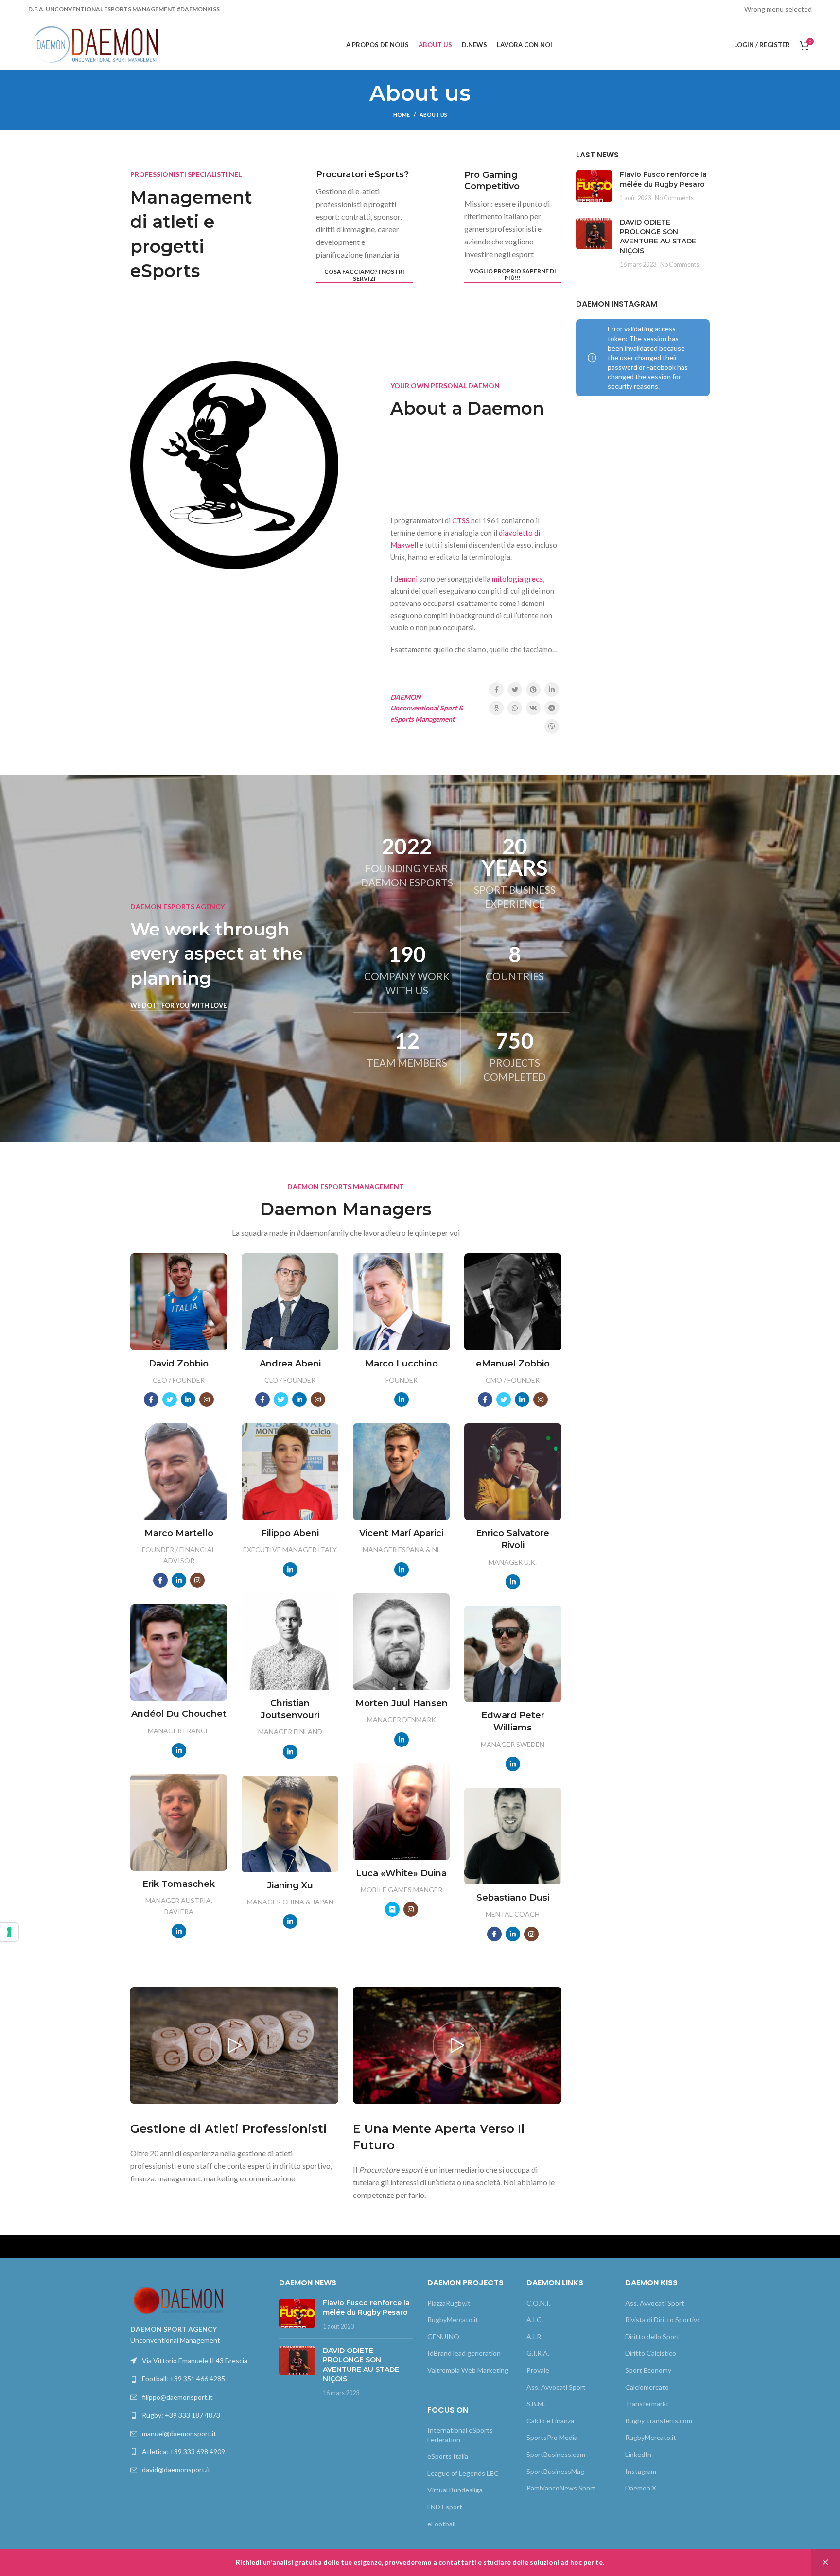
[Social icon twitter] (170, 1400)
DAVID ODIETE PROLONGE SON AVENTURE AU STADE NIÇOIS (658, 236)
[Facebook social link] (679, 10)
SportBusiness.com (556, 2454)
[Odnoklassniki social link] (496, 708)
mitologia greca (517, 579)
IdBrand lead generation (464, 2353)
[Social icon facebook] (151, 1400)
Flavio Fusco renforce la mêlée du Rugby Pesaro (663, 179)
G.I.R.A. (538, 2353)
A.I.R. (534, 2337)
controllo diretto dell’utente (462, 486)
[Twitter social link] (691, 10)
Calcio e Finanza (550, 2421)
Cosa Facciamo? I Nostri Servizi (364, 275)
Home (402, 114)
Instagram (641, 2471)
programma (502, 461)
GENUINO (443, 2337)
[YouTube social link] (716, 10)
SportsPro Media (552, 2437)
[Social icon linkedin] (188, 1400)
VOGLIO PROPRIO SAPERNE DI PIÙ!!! (513, 275)
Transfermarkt (647, 2404)
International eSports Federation (460, 2435)
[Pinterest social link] (533, 690)
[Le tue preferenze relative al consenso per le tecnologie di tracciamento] (9, 1932)
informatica (410, 449)
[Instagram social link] (703, 10)
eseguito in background (429, 474)
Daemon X (641, 2488)
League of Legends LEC (463, 2473)
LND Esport (445, 2507)
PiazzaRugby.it (449, 2303)
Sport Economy (648, 2370)
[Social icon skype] (392, 1909)
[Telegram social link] (552, 708)
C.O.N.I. (538, 2303)
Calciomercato (647, 2387)
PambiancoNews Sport (561, 2488)
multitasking (443, 461)
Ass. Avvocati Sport (556, 2387)
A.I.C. (535, 2320)
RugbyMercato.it (453, 2320)
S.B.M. (536, 2404)
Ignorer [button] (825, 2563)
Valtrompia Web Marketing (468, 2370)
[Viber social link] (552, 726)
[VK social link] (533, 708)
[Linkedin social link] (728, 10)
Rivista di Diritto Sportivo (663, 2320)
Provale (538, 2370)
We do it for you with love (178, 1006)
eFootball (441, 2524)
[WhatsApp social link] (515, 708)
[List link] (197, 2379)
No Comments (674, 198)
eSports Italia (448, 2456)
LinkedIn (638, 2454)
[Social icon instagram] (207, 1400)
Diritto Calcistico (651, 2353)
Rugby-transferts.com (659, 2421)
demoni (406, 579)
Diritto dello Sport (652, 2337)
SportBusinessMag (555, 2471)
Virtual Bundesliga (455, 2490)
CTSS (461, 520)
